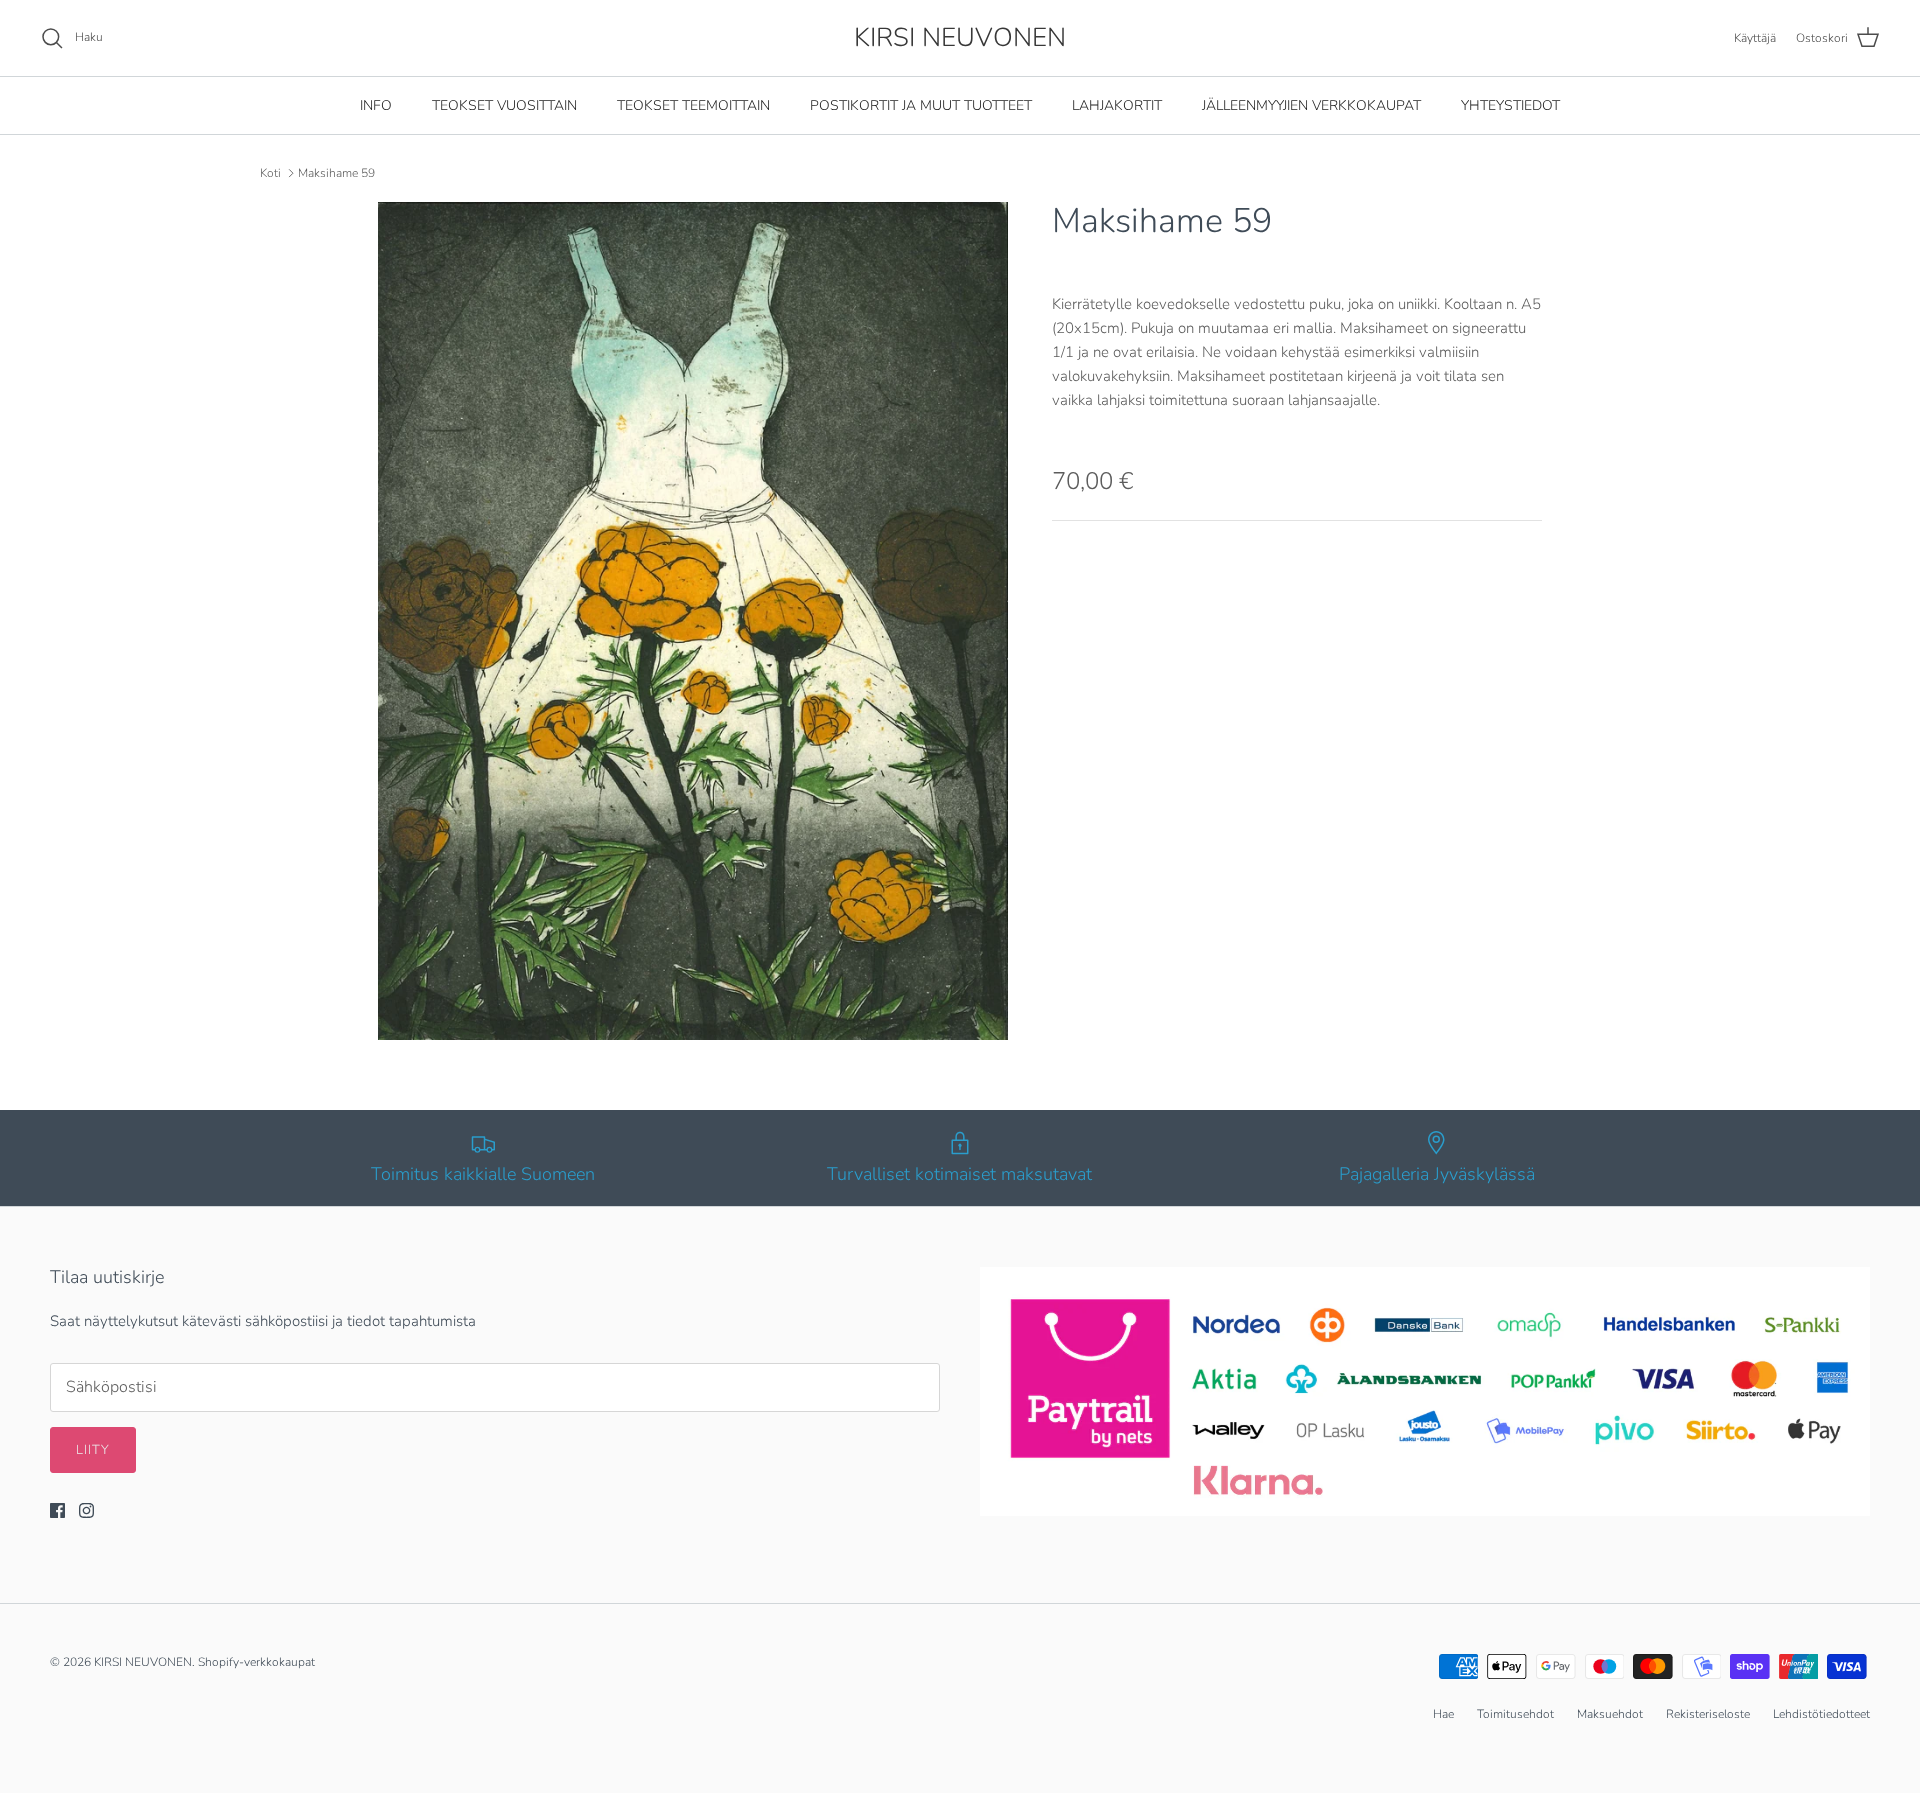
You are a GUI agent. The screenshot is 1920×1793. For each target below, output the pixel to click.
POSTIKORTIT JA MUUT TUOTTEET (921, 105)
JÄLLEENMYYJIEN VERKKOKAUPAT (1311, 105)
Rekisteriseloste (1708, 1714)
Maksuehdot (1610, 1714)
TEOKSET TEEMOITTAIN (693, 105)
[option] (693, 620)
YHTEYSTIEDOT (1510, 105)
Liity (93, 1450)
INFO (376, 105)
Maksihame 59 (336, 173)
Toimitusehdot (1515, 1714)
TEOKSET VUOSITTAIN (504, 105)
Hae (1443, 1714)
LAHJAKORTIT (1117, 105)
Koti (270, 173)
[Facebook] (57, 1510)
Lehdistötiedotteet (1821, 1714)
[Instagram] (86, 1510)
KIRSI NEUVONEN (143, 1662)
